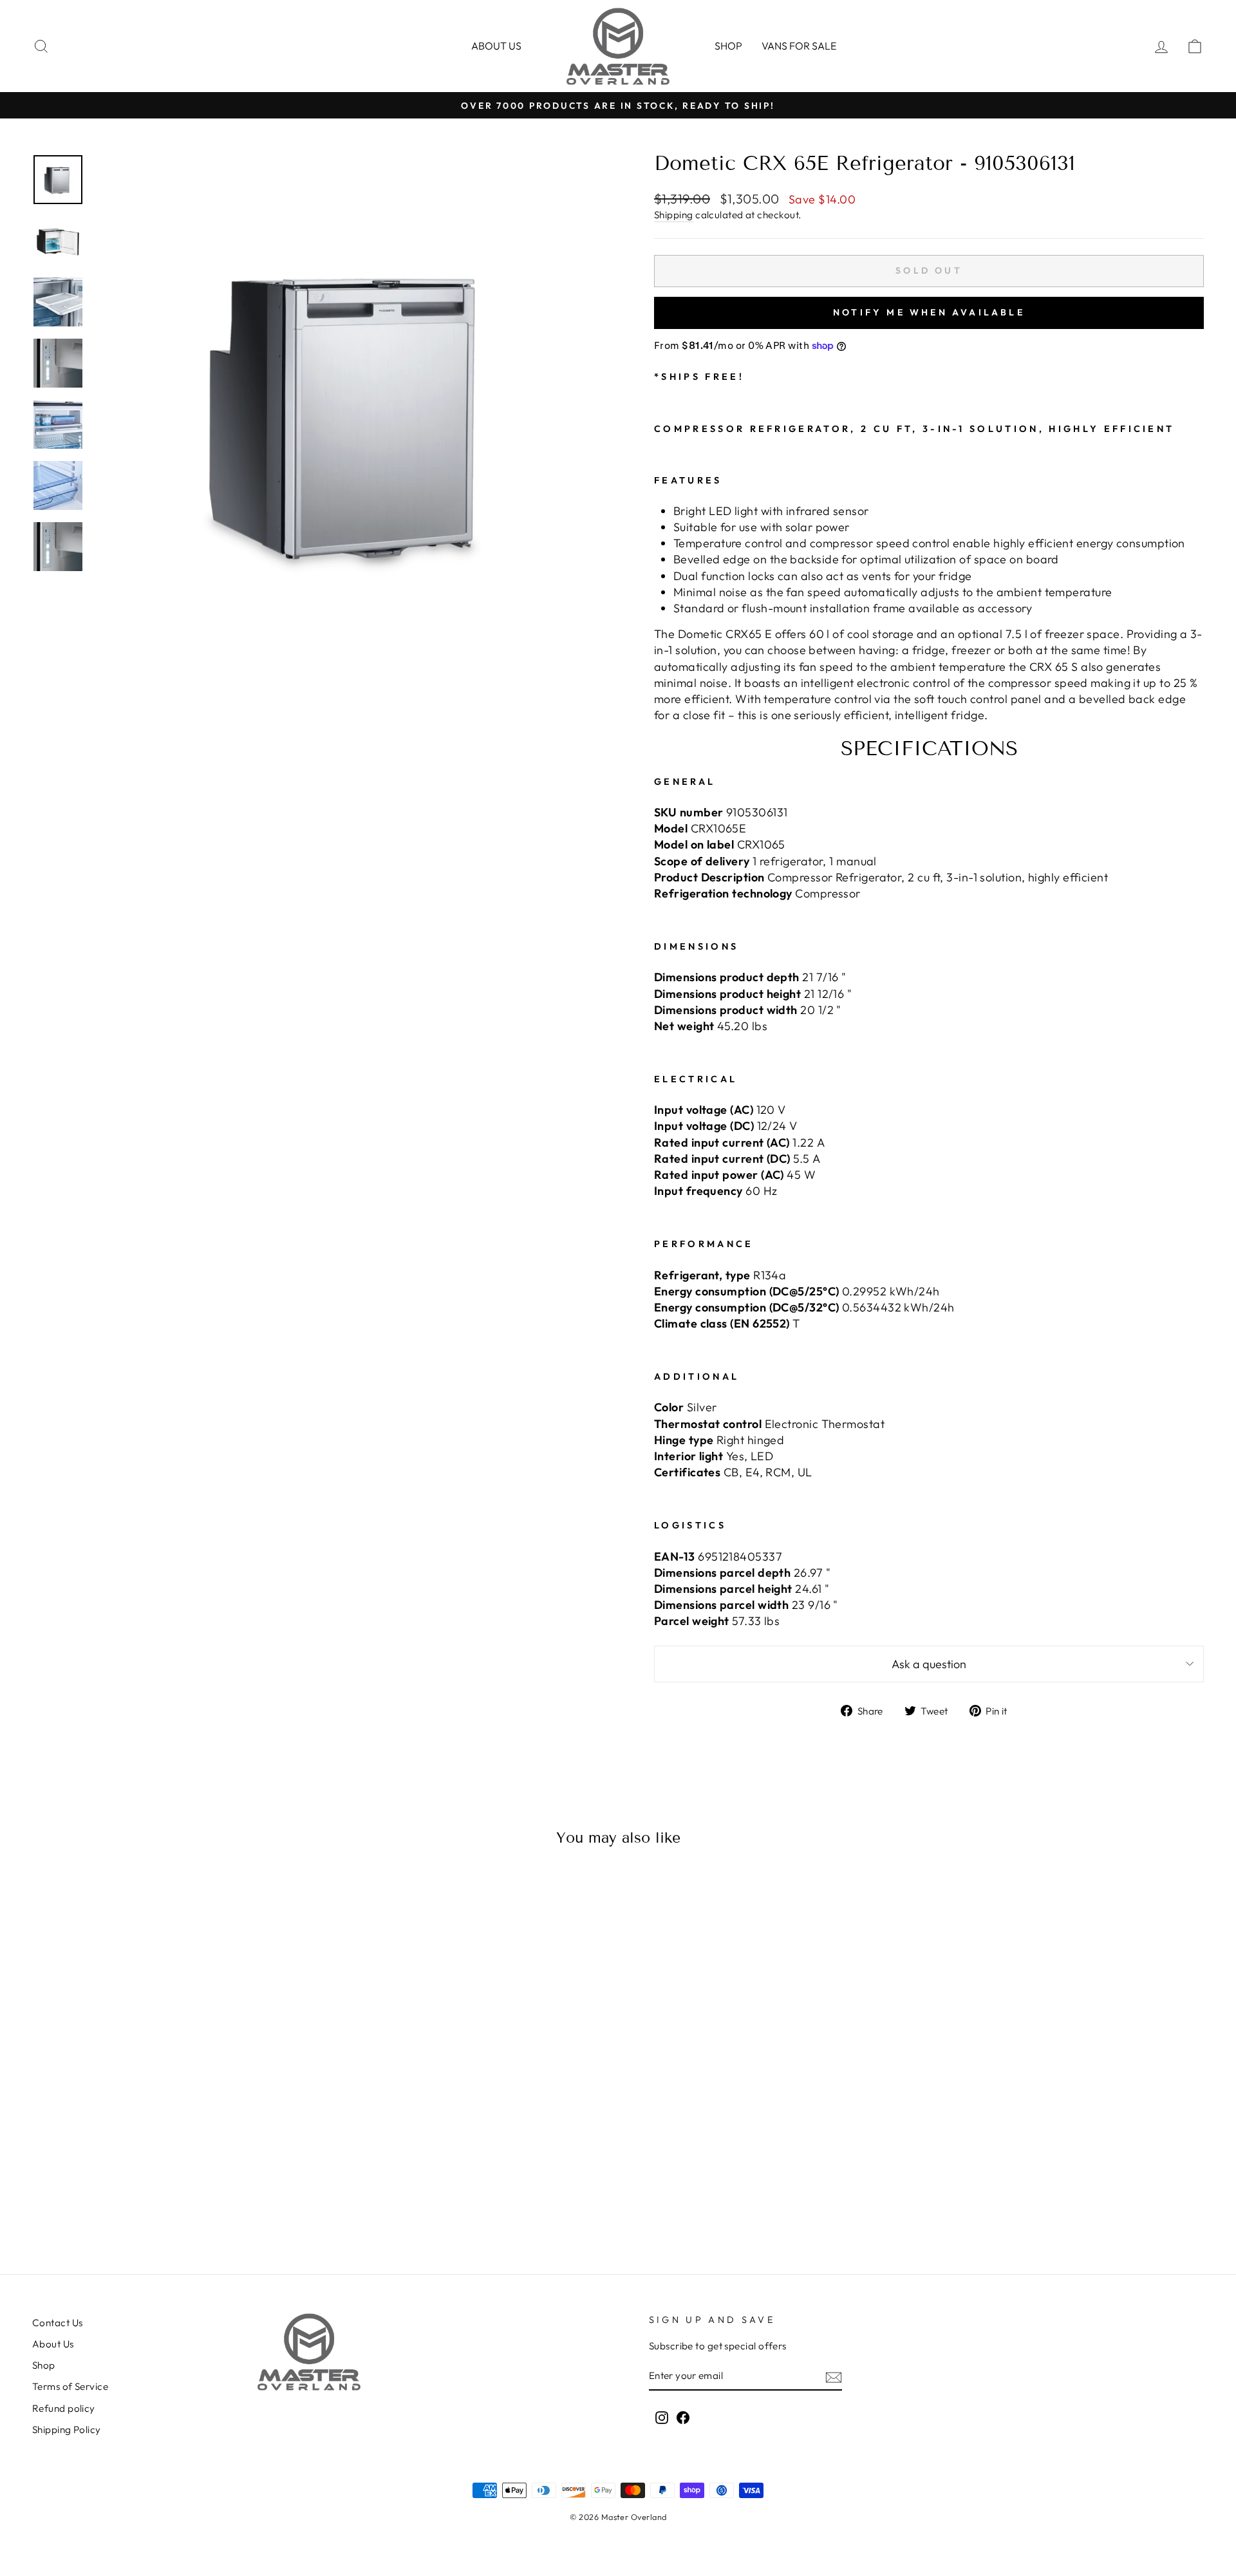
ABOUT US (496, 46)
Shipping (674, 215)
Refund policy (64, 2408)
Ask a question (929, 1664)
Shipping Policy (67, 2430)
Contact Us (58, 2323)
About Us (53, 2344)
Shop (728, 46)
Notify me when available (929, 312)
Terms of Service (70, 2386)
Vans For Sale (799, 46)
